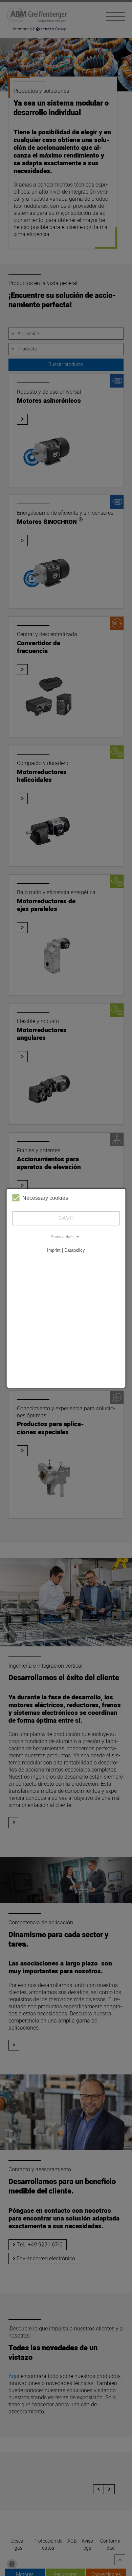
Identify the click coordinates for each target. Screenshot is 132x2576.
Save (66, 1218)
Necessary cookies (45, 1198)
